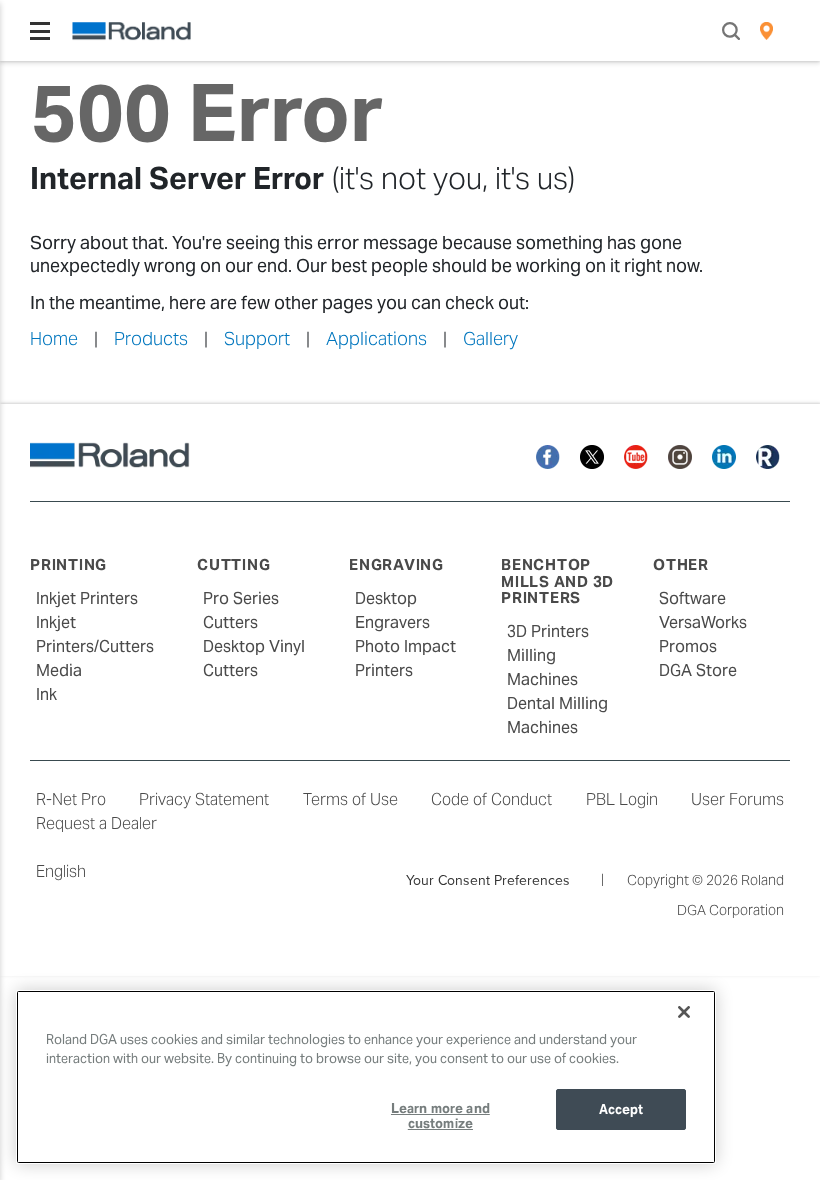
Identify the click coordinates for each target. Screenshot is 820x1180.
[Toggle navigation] (40, 31)
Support (257, 338)
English (61, 871)
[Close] (684, 1012)
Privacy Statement (204, 799)
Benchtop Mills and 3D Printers (557, 581)
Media (59, 670)
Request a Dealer (96, 823)
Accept (621, 1109)
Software (692, 598)
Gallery (490, 338)
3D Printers (548, 631)
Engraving (396, 564)
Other (681, 564)
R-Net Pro (71, 799)
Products (151, 338)
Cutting (233, 564)
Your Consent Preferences (488, 880)
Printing (68, 564)
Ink (46, 694)
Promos (688, 646)
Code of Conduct (491, 799)
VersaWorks (703, 622)
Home (54, 338)
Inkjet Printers (87, 598)
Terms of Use (350, 799)
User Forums (737, 799)
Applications (376, 338)
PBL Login (622, 799)
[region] (366, 1077)
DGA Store (698, 670)
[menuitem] (766, 31)
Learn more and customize (440, 1116)
